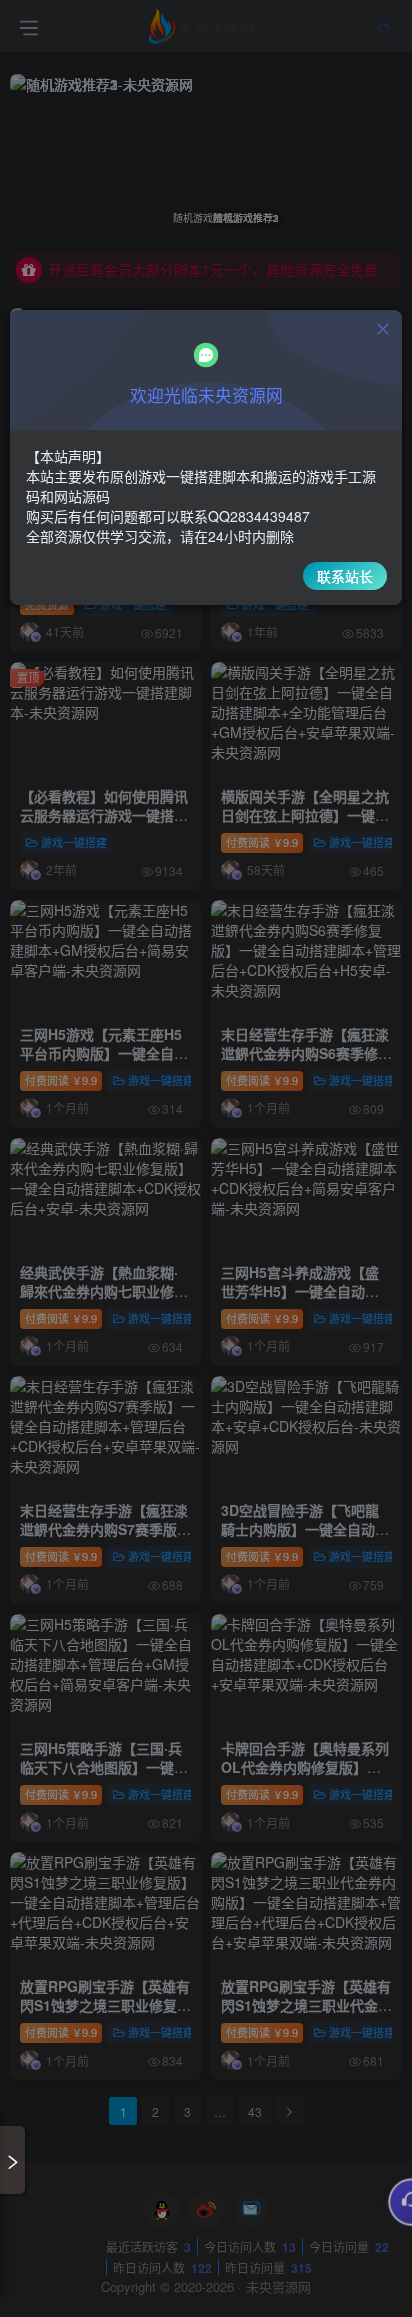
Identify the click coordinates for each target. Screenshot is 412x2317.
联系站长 (345, 576)
